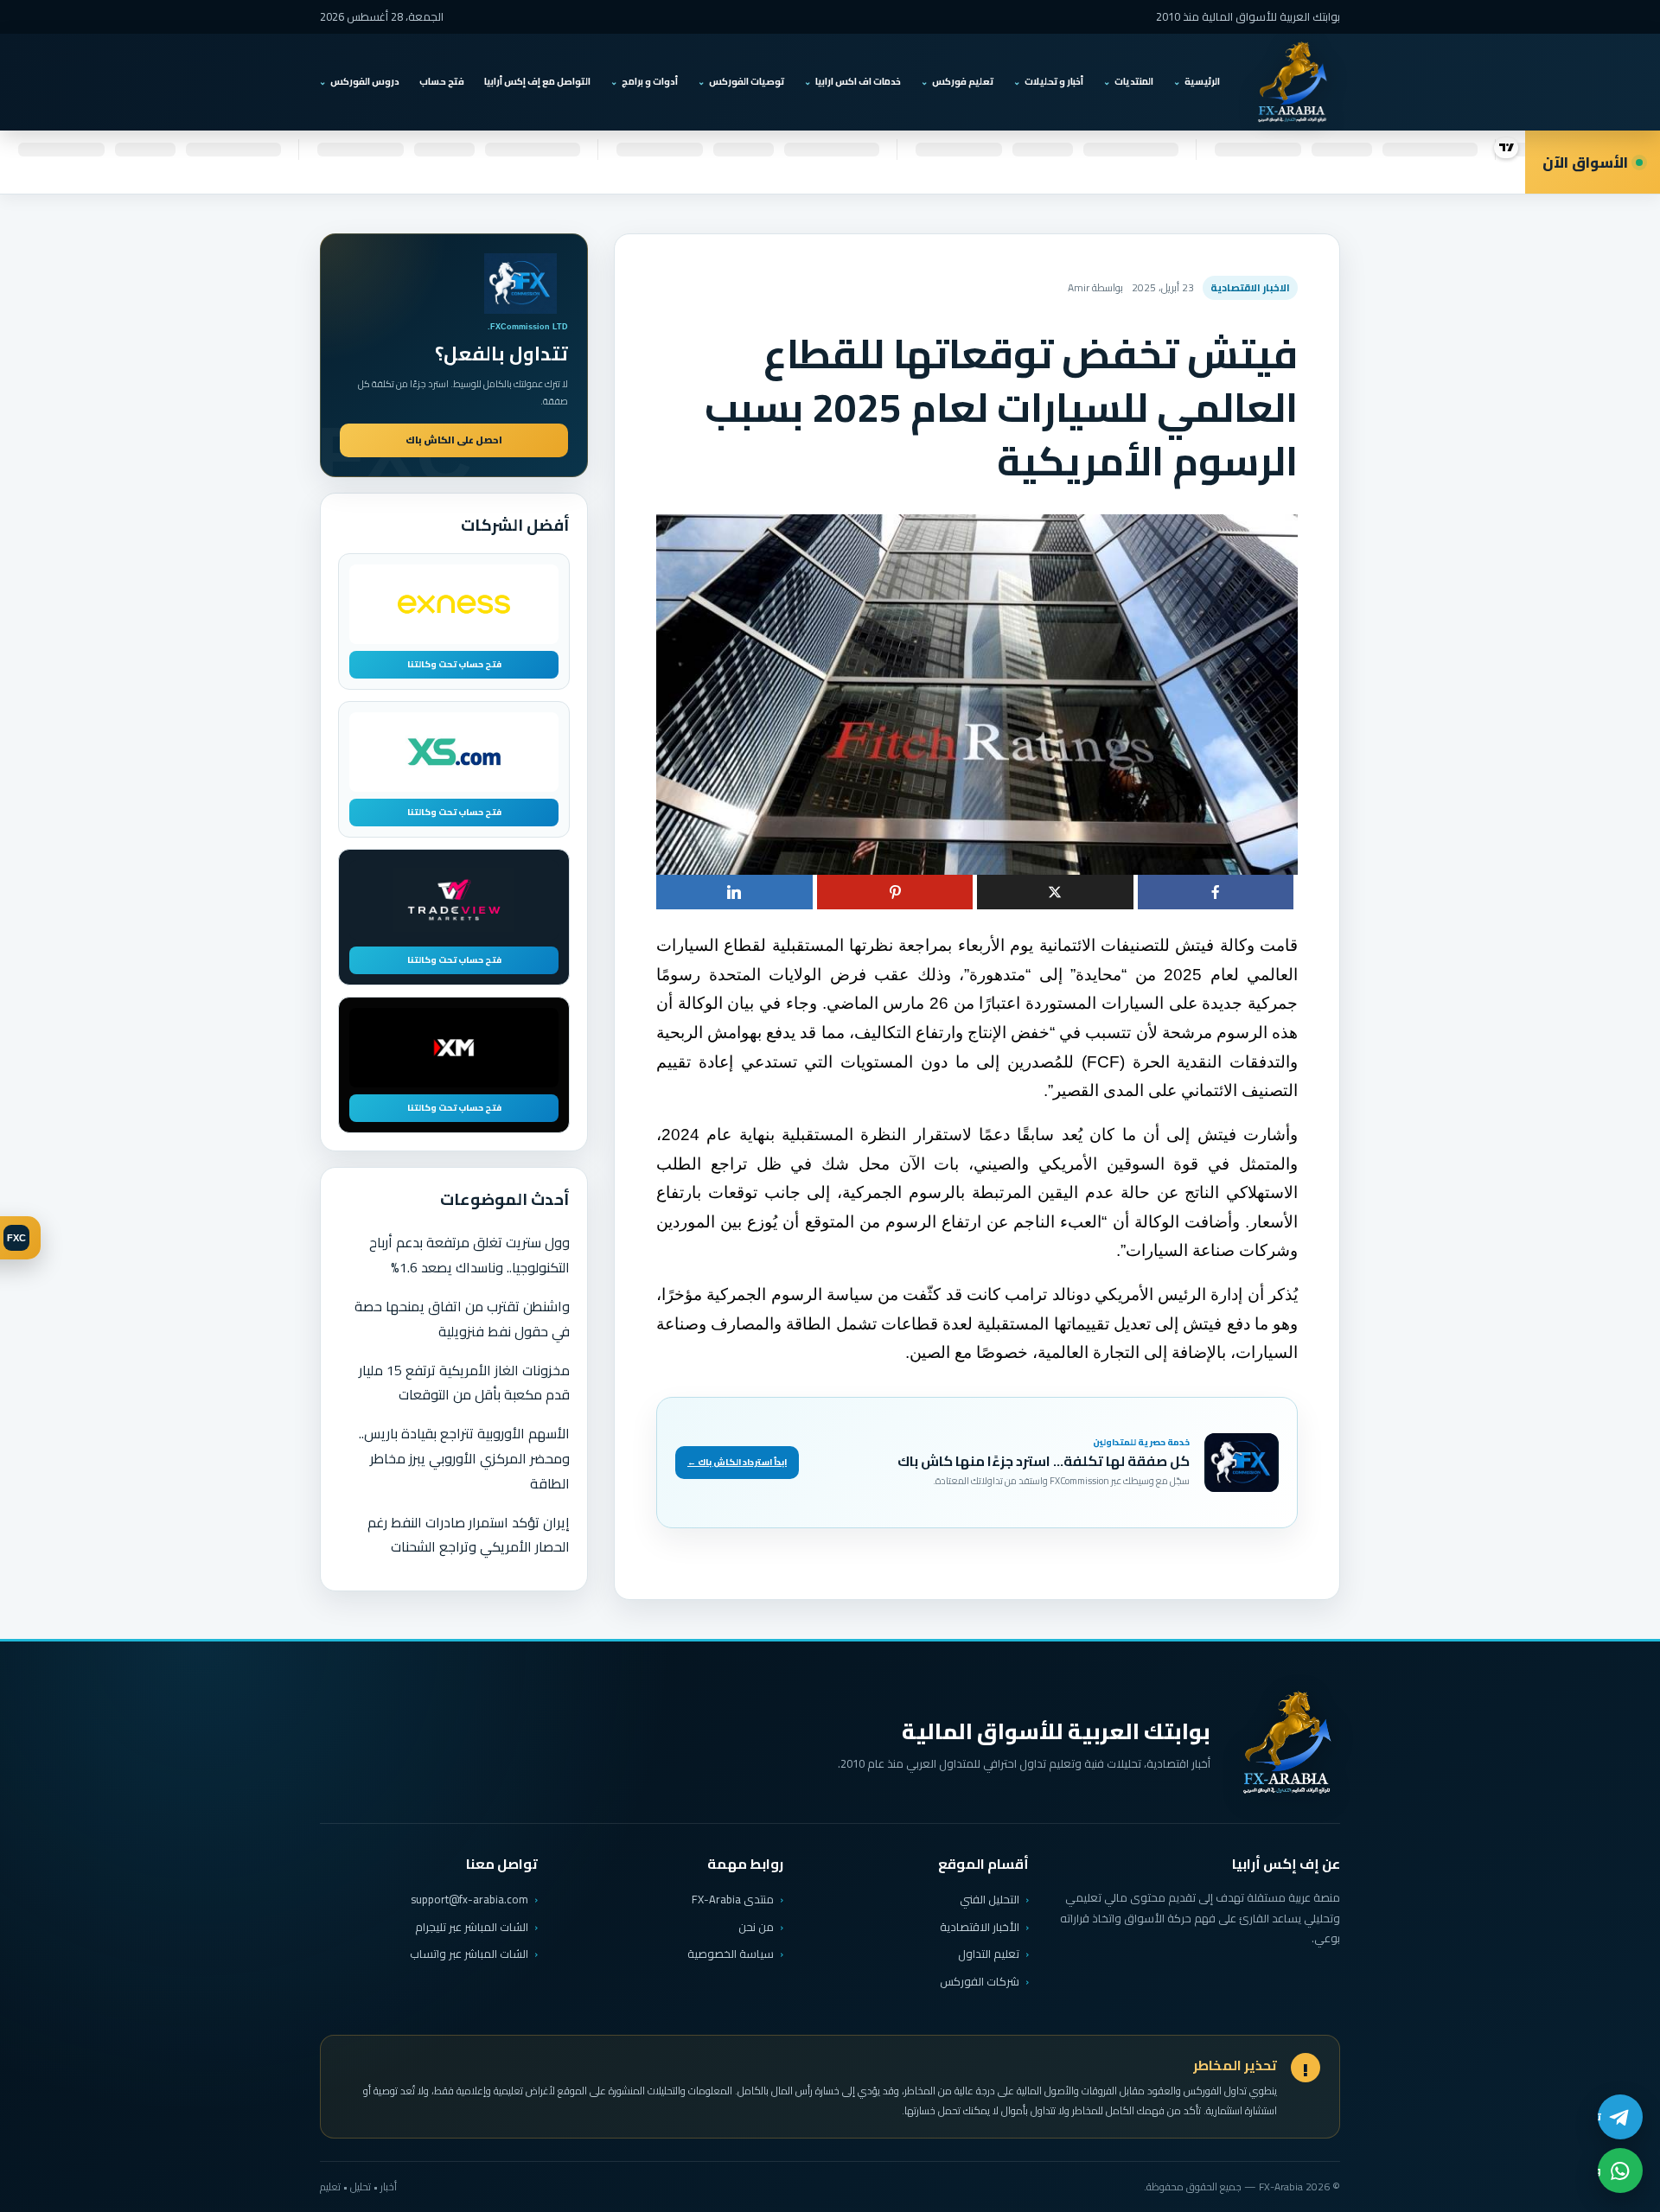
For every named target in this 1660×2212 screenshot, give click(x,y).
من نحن (756, 1927)
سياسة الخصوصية (731, 1954)
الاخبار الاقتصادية (1250, 287)
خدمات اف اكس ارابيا (858, 81)
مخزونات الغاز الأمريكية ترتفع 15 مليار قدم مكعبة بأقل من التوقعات (464, 1383)
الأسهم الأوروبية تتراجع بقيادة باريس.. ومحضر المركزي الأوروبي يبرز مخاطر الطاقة (464, 1458)
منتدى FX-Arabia (733, 1899)
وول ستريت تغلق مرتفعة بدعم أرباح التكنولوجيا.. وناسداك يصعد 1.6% (469, 1255)
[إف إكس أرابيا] (1292, 82)
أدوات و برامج (650, 81)
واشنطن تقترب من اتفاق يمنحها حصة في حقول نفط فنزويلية (462, 1319)
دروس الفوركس (365, 81)
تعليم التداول (989, 1954)
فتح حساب (442, 81)
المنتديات (1134, 81)
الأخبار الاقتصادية (980, 1927)
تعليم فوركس (963, 81)
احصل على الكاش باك (454, 440)
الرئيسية (1202, 81)
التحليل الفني (990, 1899)
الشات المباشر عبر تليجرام (472, 1927)
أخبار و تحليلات (1054, 81)
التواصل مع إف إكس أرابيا (537, 81)
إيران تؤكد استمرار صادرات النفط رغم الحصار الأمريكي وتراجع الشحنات (469, 1535)
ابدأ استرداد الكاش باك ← (737, 1462)
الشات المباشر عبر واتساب (469, 1954)
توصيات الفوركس (747, 81)
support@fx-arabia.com (469, 1900)
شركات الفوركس (980, 1981)
